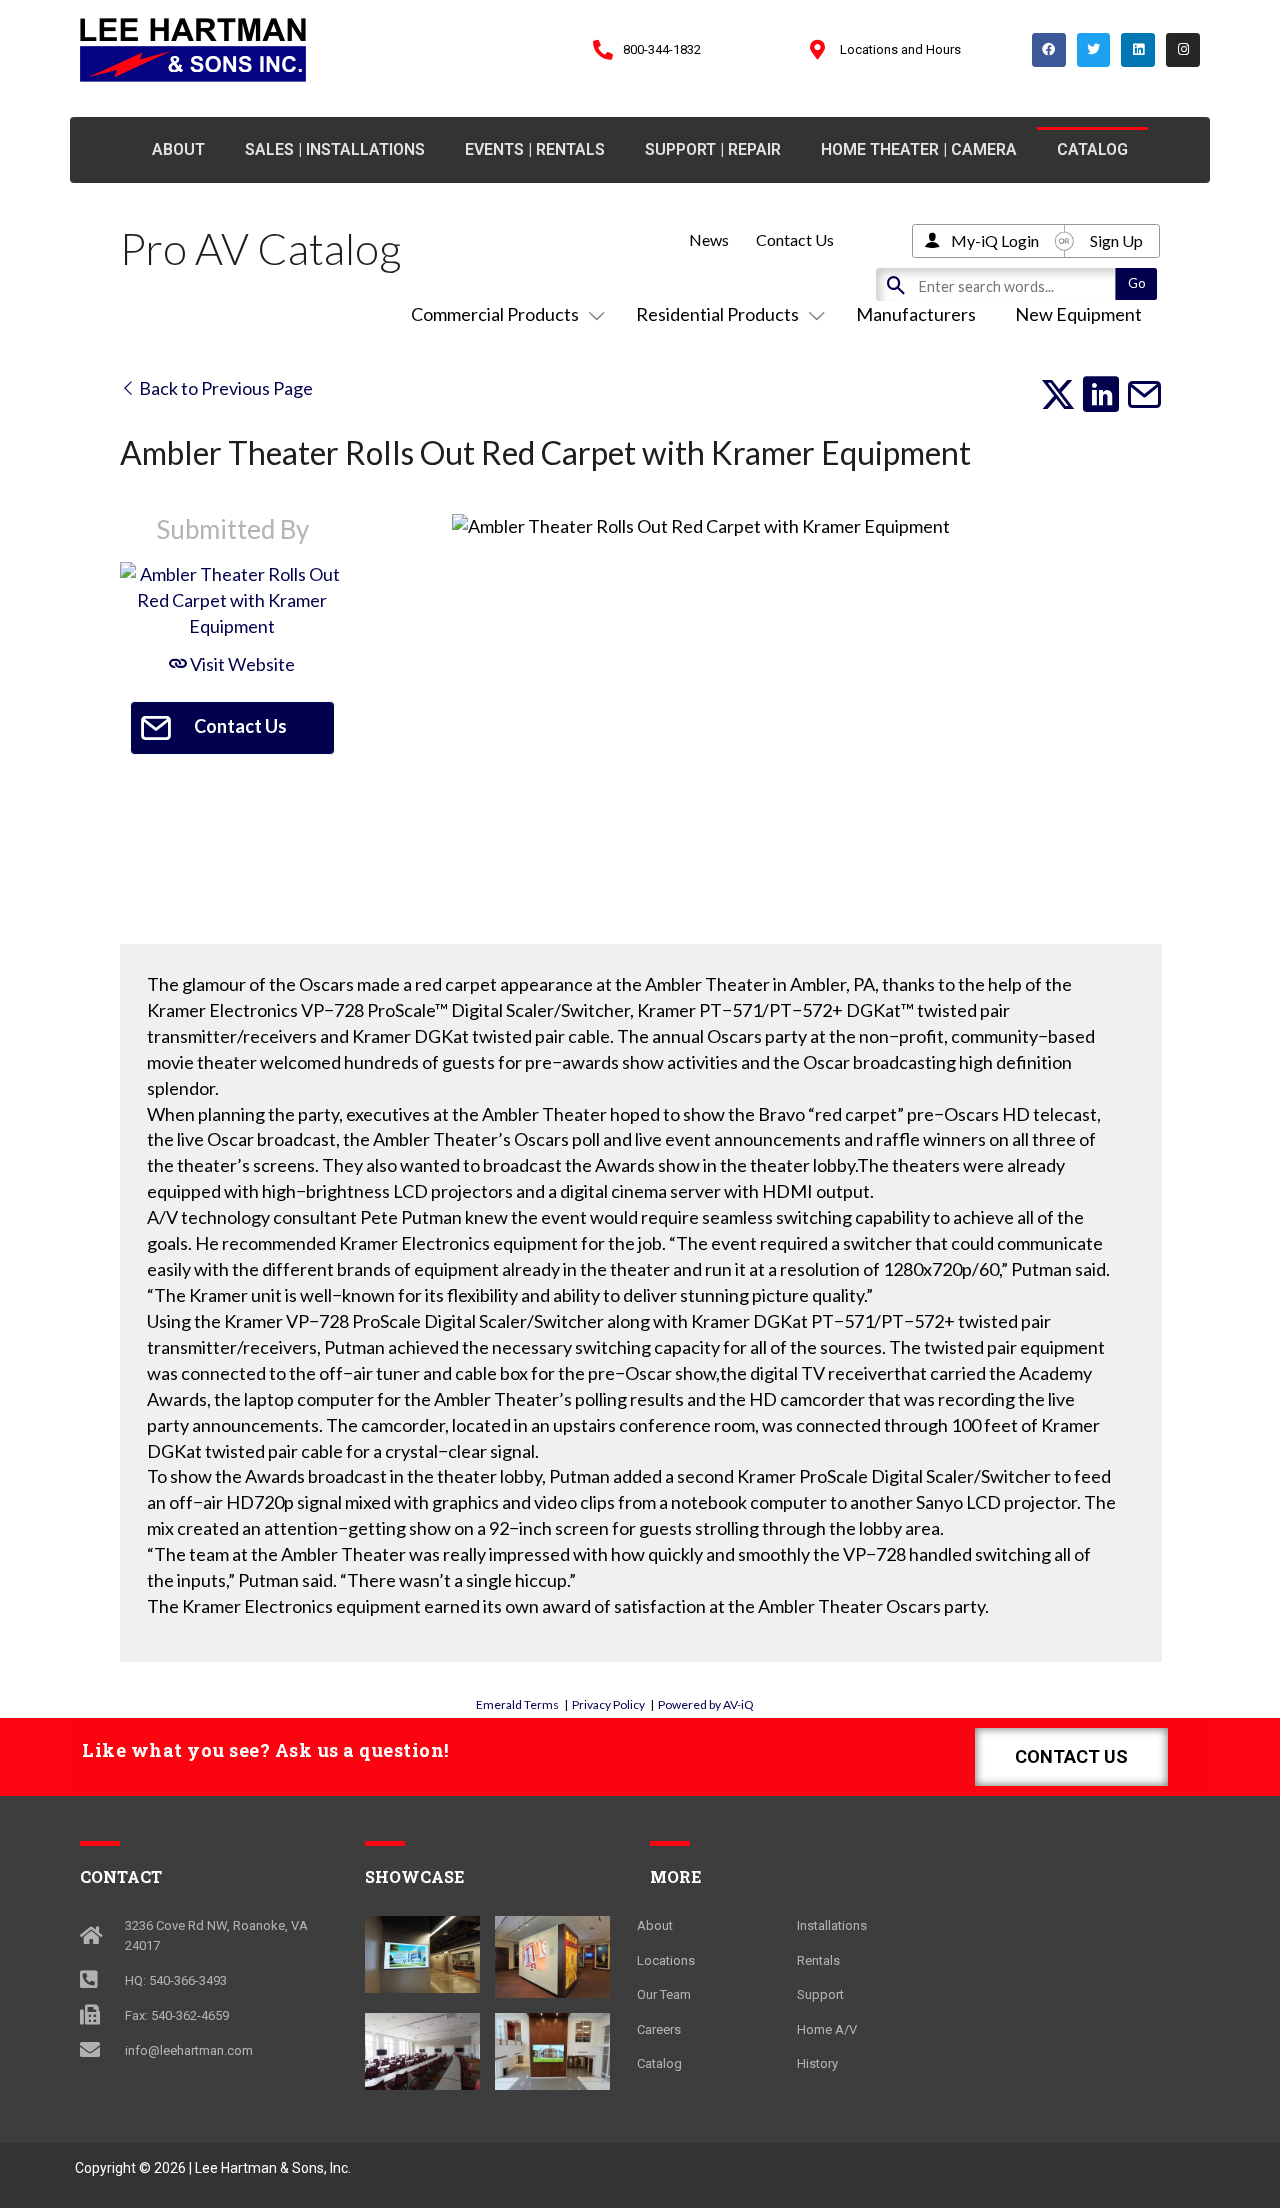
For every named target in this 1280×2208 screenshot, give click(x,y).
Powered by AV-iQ (706, 1704)
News (709, 239)
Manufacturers (916, 314)
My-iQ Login (995, 240)
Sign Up (1116, 240)
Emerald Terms (517, 1704)
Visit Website (241, 664)
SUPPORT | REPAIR (713, 149)
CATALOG (1092, 149)
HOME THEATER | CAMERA (919, 149)
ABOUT (178, 149)
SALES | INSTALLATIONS (335, 149)
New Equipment (1078, 314)
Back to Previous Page (224, 388)
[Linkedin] (1138, 50)
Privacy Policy (608, 1704)
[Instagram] (1183, 50)
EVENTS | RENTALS (535, 149)
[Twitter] (1094, 50)
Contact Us (795, 239)
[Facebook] (1049, 50)
